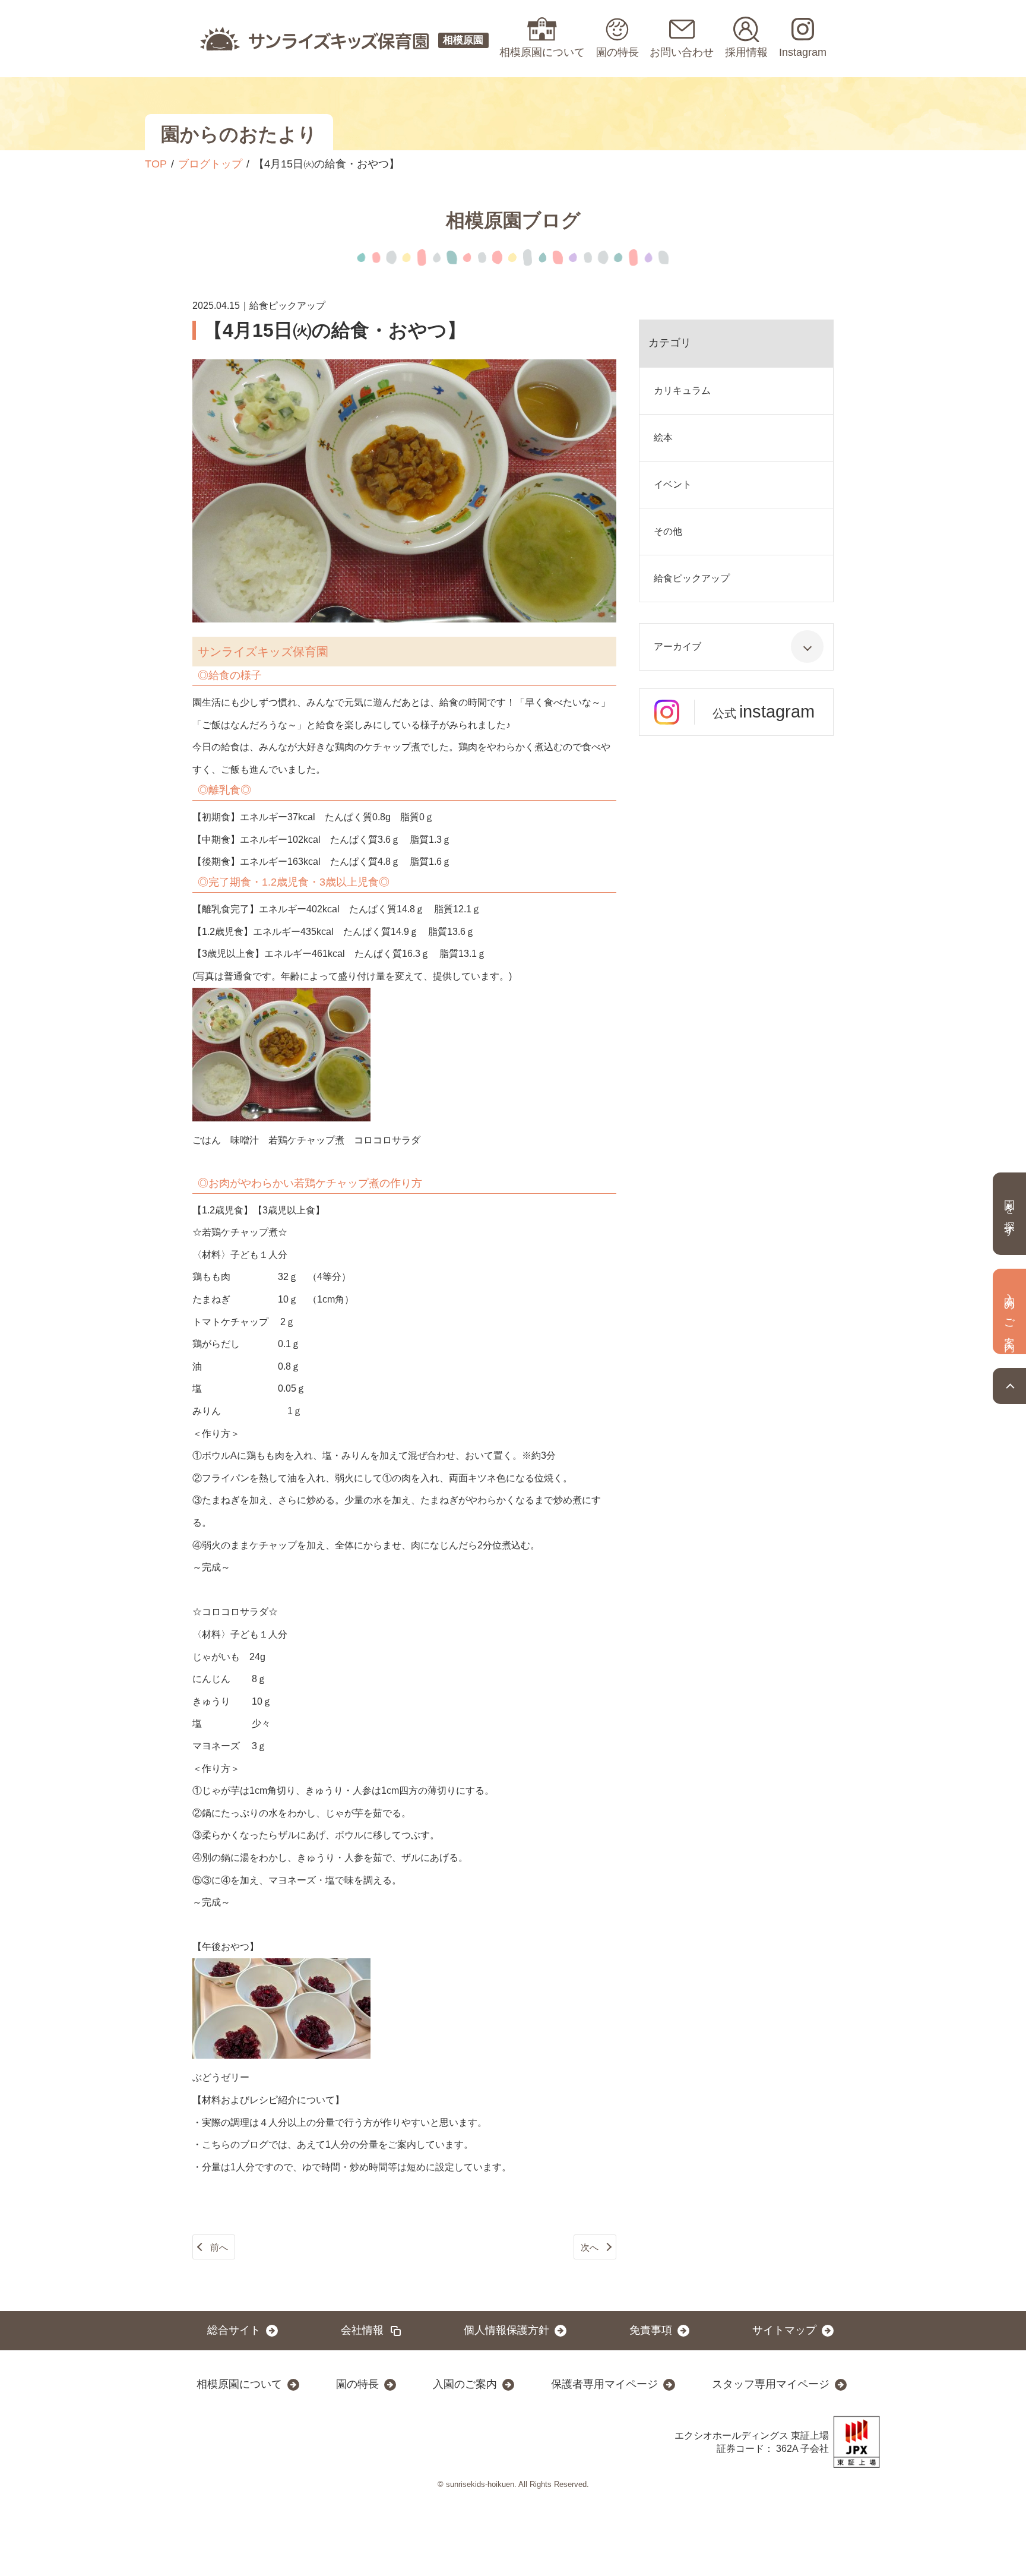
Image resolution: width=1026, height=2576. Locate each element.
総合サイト (234, 2330)
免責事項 (651, 2330)
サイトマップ (784, 2330)
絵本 (663, 437)
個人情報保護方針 (506, 2330)
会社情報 (362, 2330)
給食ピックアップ (692, 578)
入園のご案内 (465, 2384)
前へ (219, 2247)
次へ (590, 2247)
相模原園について (239, 2384)
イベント (673, 484)
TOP (156, 164)
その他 (668, 531)
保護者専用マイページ (604, 2384)
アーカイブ (677, 647)
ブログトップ (210, 164)
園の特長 (357, 2384)
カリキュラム (682, 391)
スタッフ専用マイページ (771, 2384)
